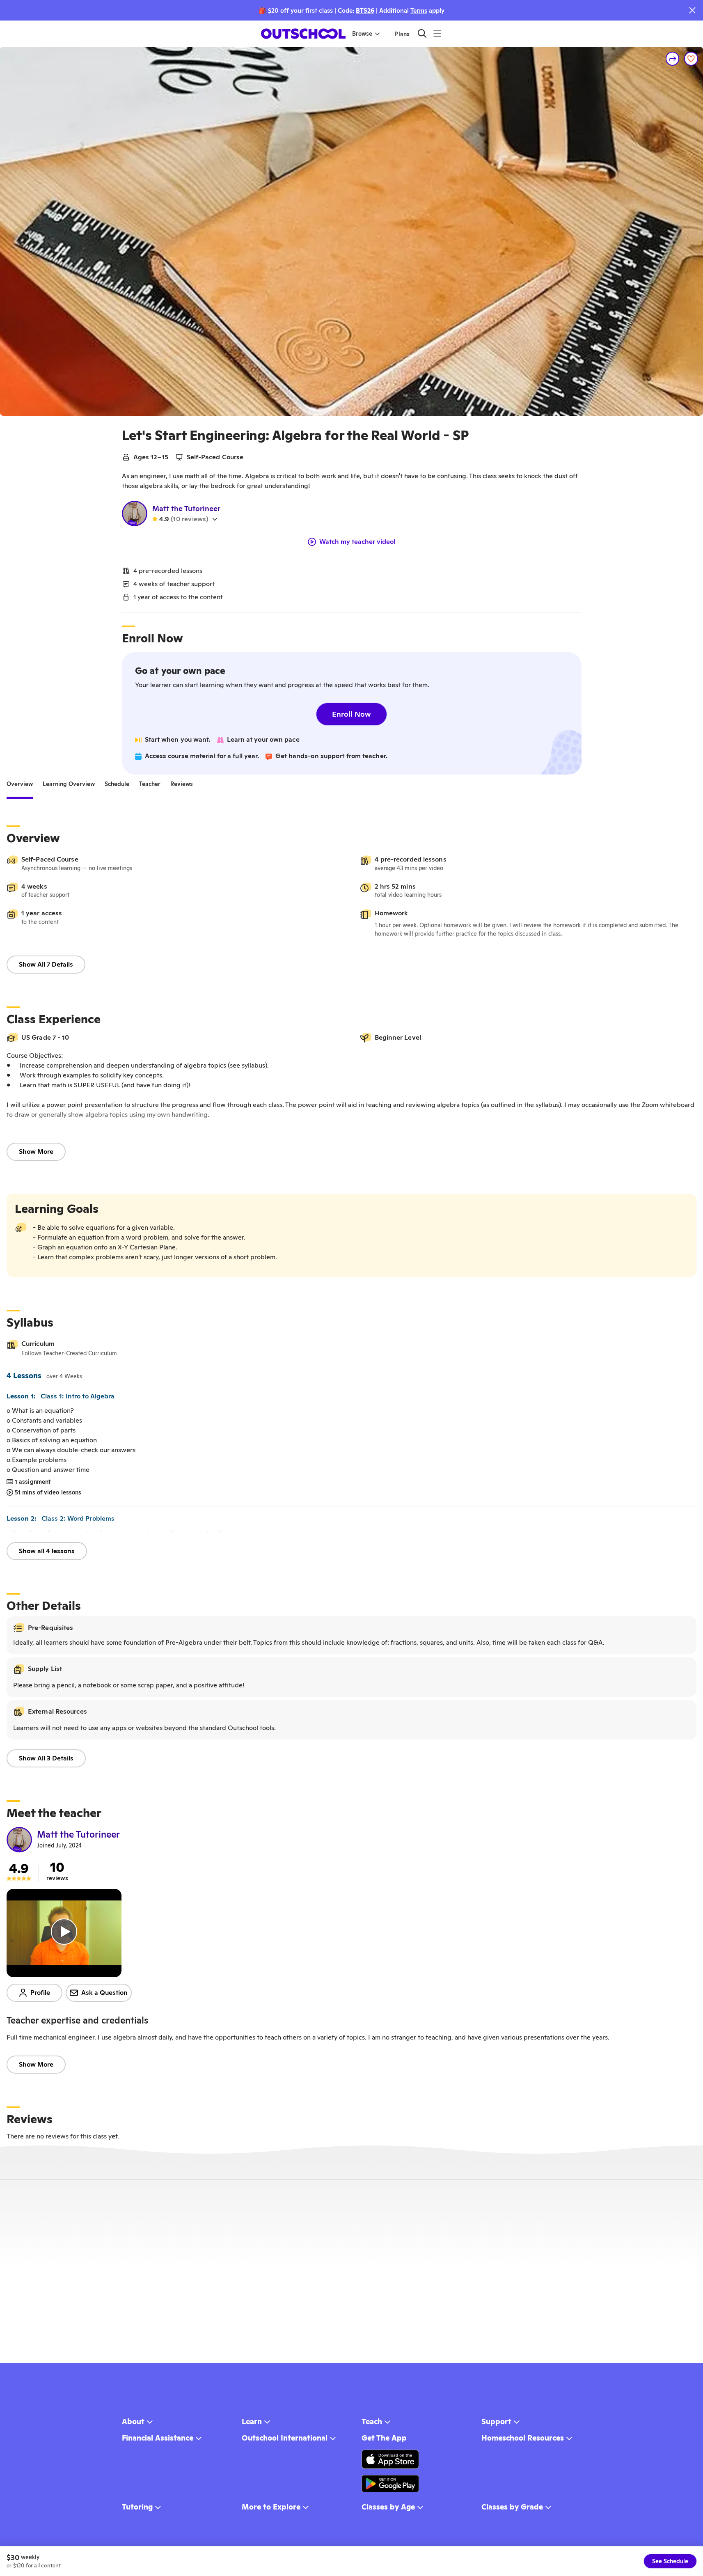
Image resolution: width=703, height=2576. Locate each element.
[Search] (422, 33)
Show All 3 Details (46, 1758)
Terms (419, 10)
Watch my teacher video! (357, 542)
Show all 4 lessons (47, 1551)
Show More (36, 1152)
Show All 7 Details (46, 964)
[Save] (691, 59)
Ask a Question (104, 1993)
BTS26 (365, 10)
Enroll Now (351, 714)
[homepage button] (303, 34)
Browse (362, 34)
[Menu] (437, 33)
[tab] (20, 784)
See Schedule (670, 2561)
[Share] (673, 59)
